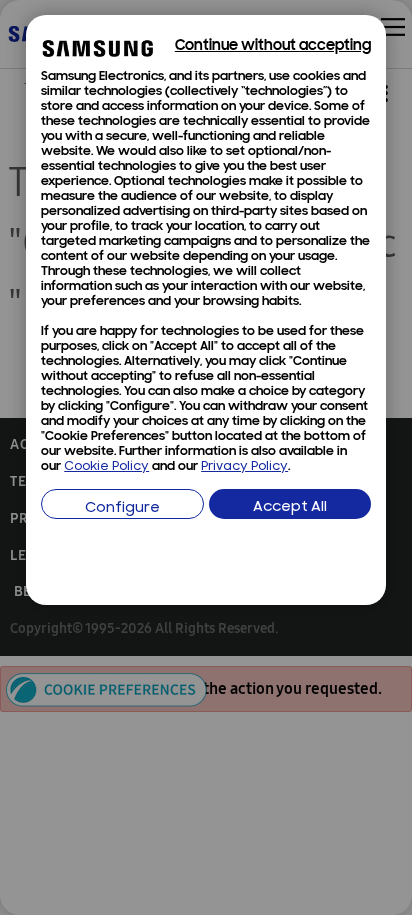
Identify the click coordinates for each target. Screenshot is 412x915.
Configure (122, 508)
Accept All (290, 507)
